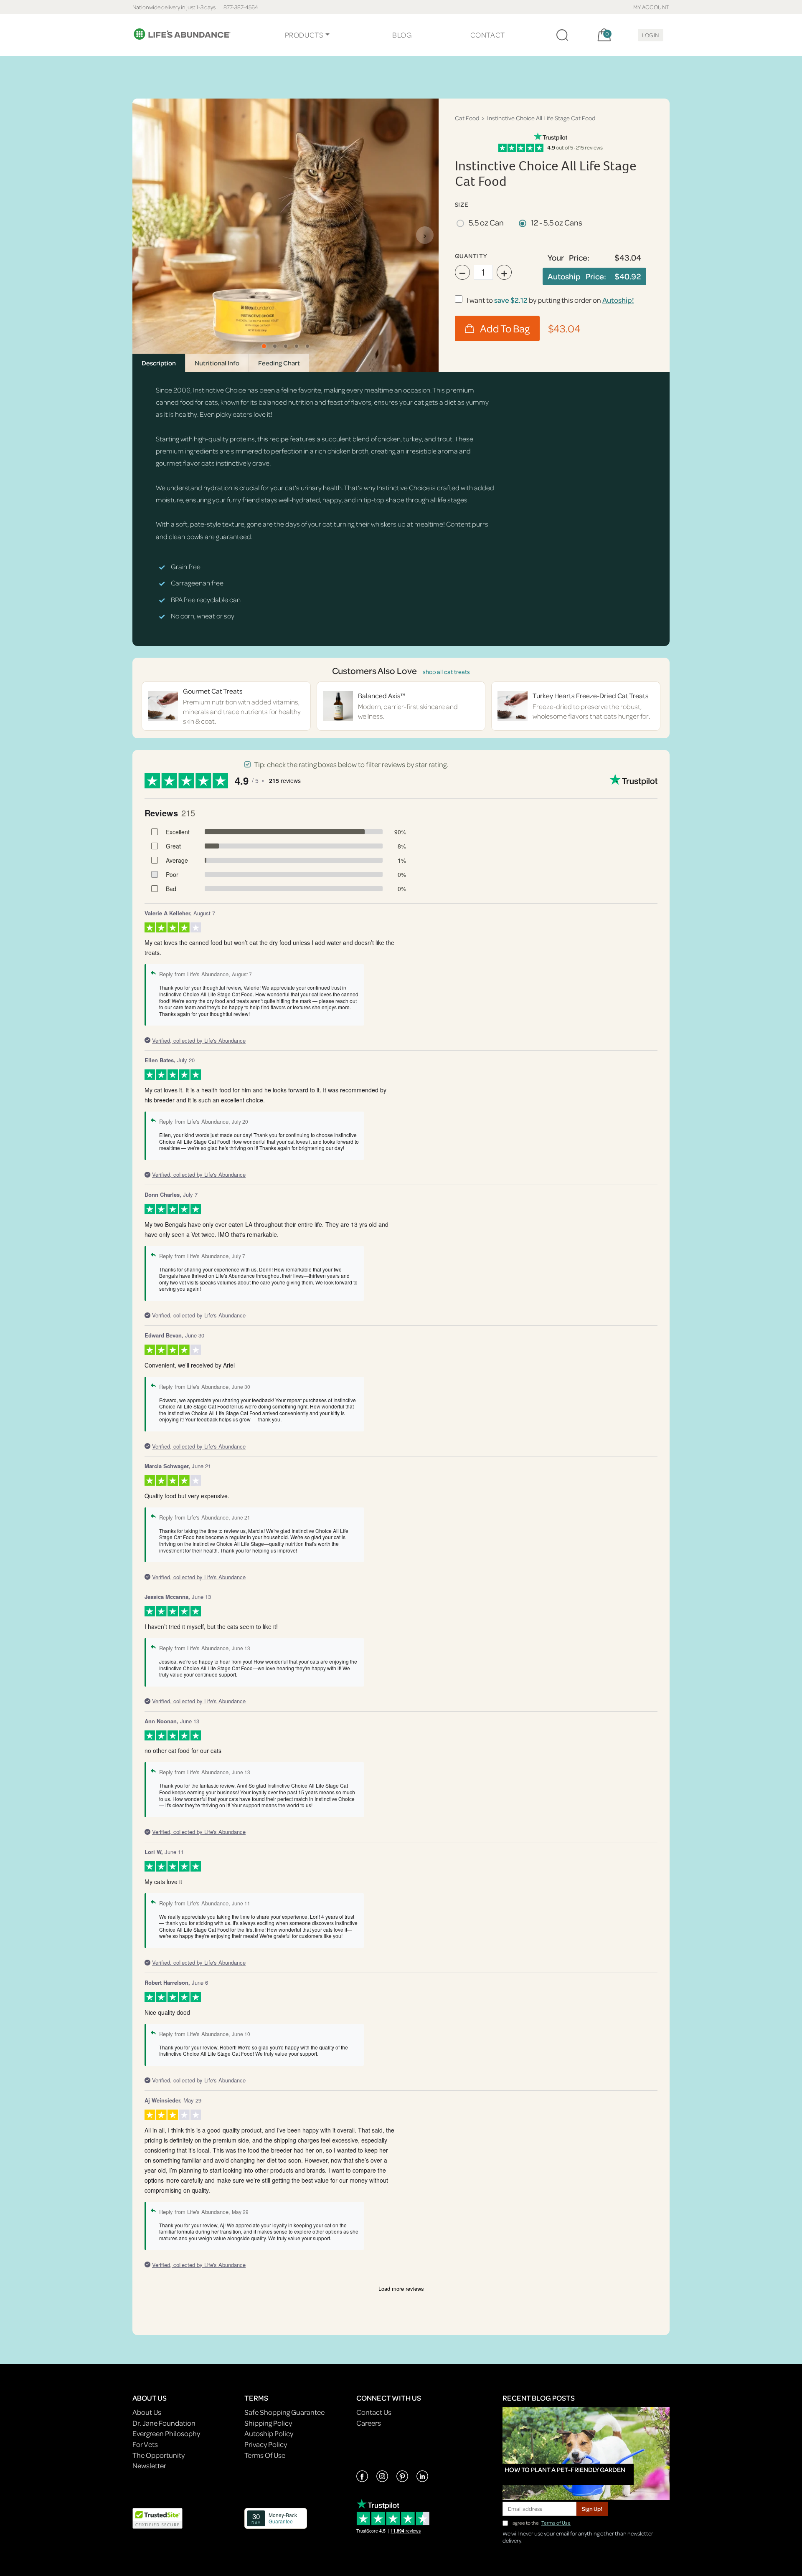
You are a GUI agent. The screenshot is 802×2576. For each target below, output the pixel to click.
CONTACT (488, 35)
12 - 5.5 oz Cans (557, 222)
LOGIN (651, 35)
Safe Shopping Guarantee (284, 2412)
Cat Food (467, 118)
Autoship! (618, 300)
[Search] (562, 35)
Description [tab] (159, 363)
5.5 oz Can (486, 222)
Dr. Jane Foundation (164, 2423)
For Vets (145, 2444)
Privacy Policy (266, 2444)
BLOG (402, 35)
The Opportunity (159, 2455)
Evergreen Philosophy (166, 2433)
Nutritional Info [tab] (217, 363)
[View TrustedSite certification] (157, 2517)
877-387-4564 (241, 7)
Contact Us (374, 2412)
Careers (369, 2423)
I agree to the (541, 2523)
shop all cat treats (446, 672)
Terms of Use (556, 2523)
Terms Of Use (265, 2455)
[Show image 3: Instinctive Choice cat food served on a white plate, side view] (286, 346)
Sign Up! (592, 2509)
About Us (147, 2412)
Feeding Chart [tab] (279, 363)
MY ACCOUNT (651, 7)
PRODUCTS (304, 35)
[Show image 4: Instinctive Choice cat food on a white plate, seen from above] (297, 346)
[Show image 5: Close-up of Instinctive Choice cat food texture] (307, 346)
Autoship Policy (269, 2433)
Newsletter (149, 2466)
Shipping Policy (268, 2423)
